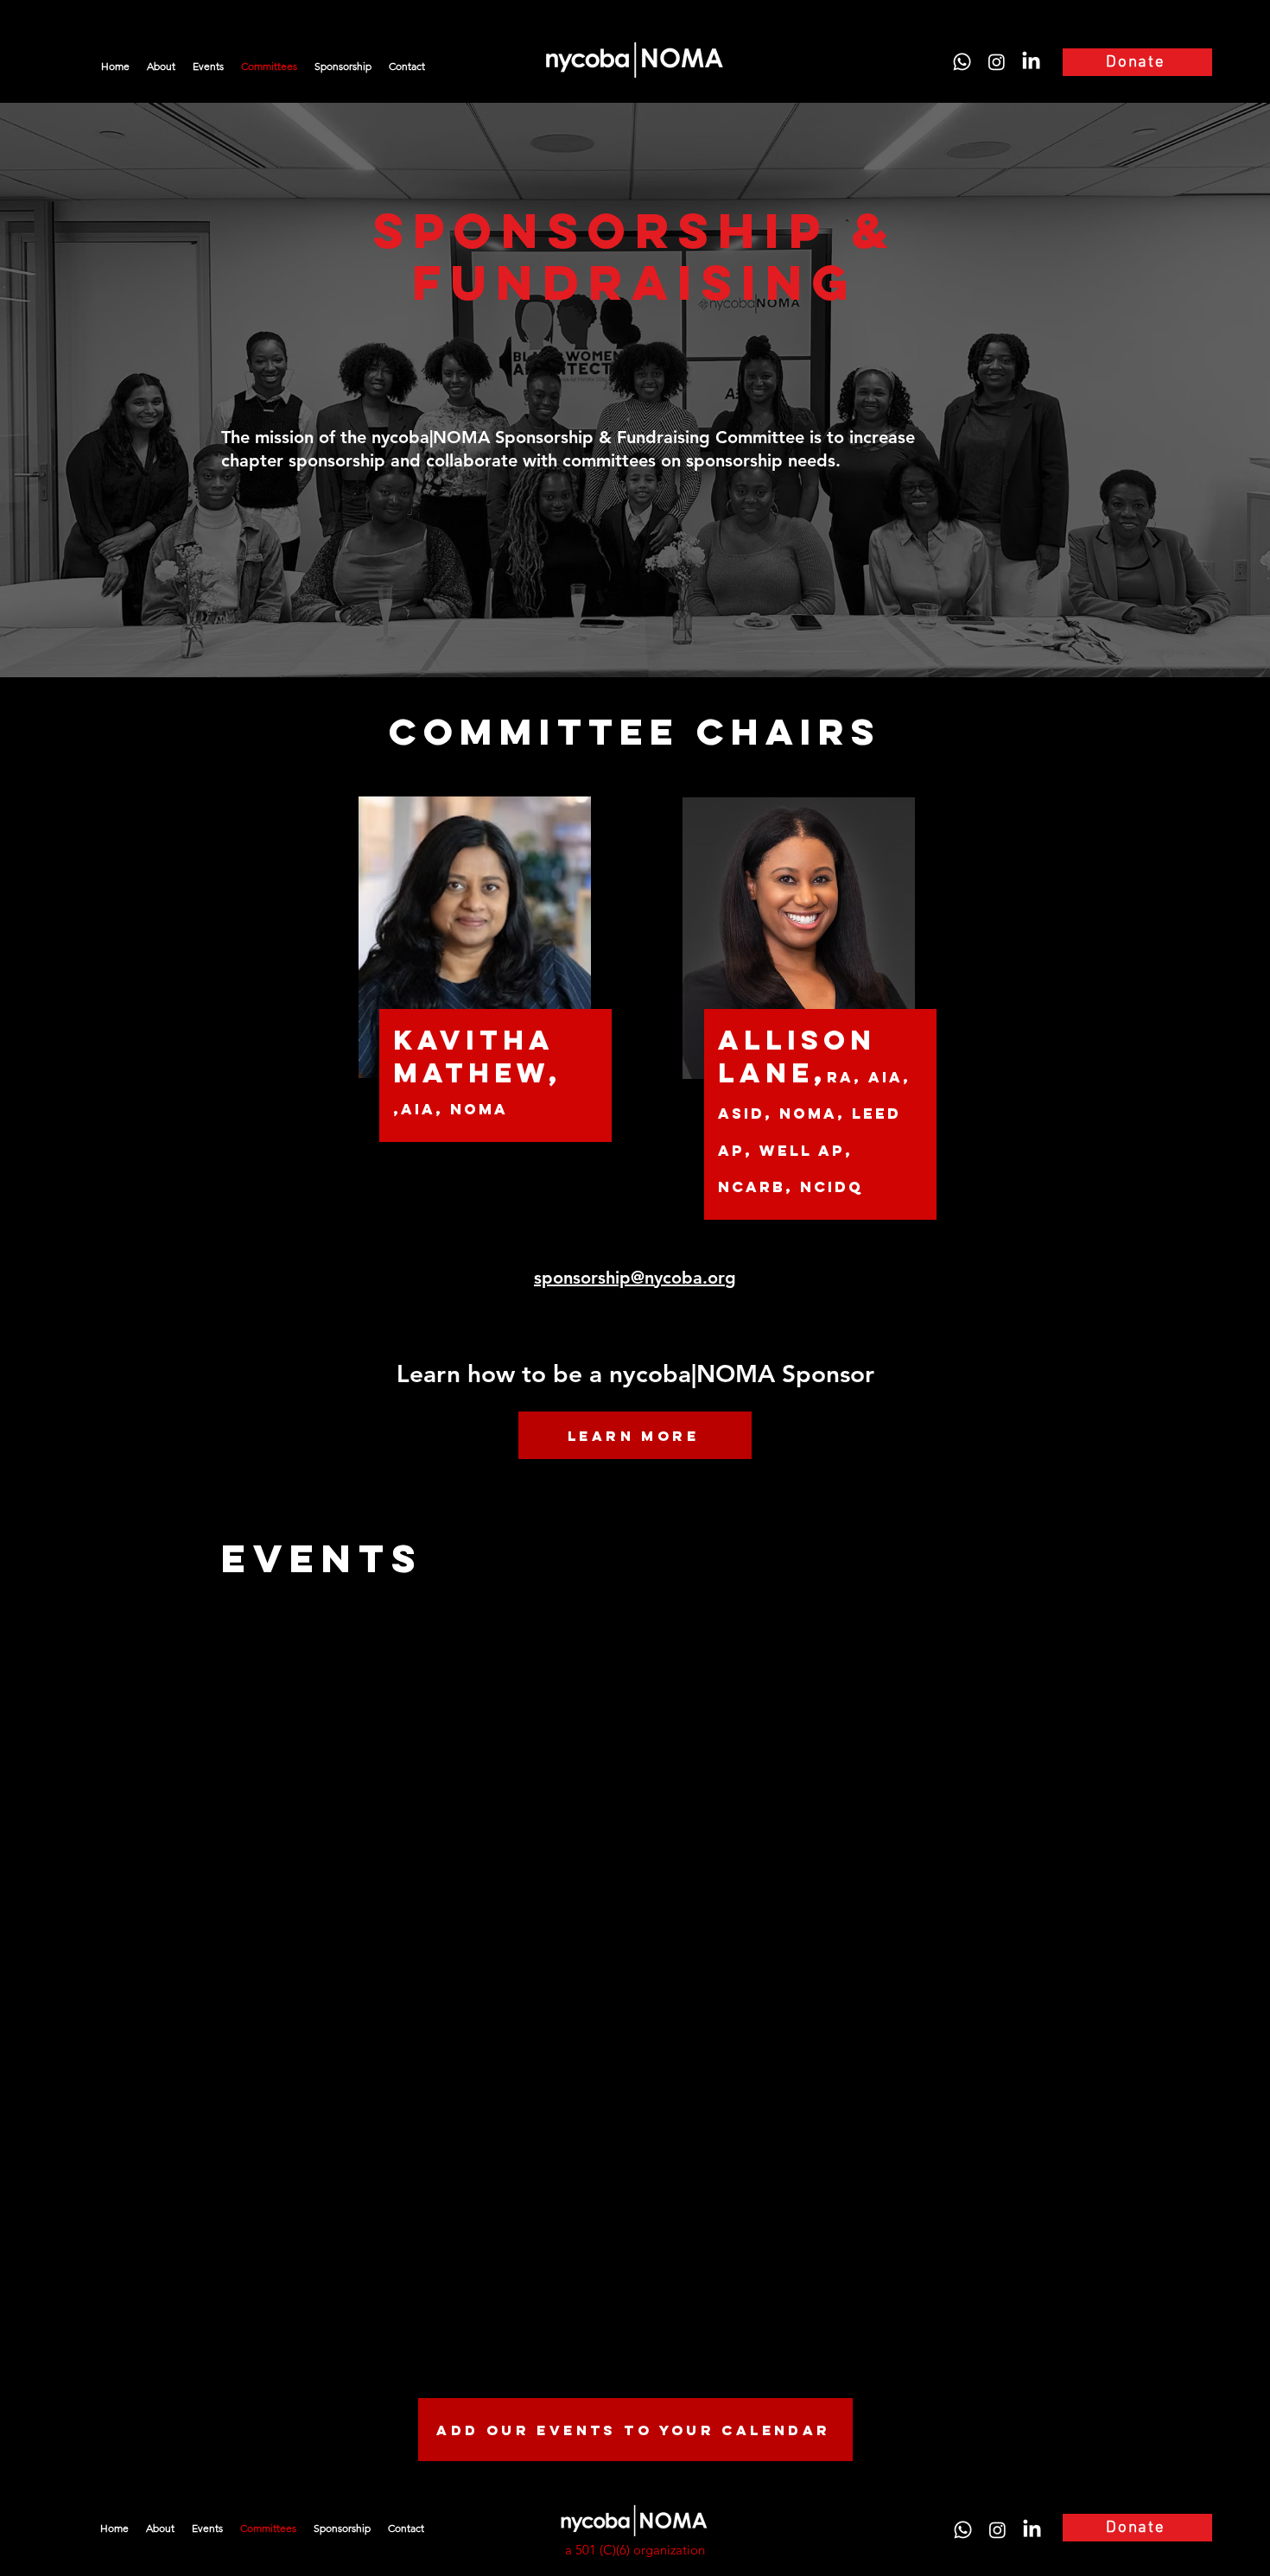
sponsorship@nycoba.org (635, 1278)
